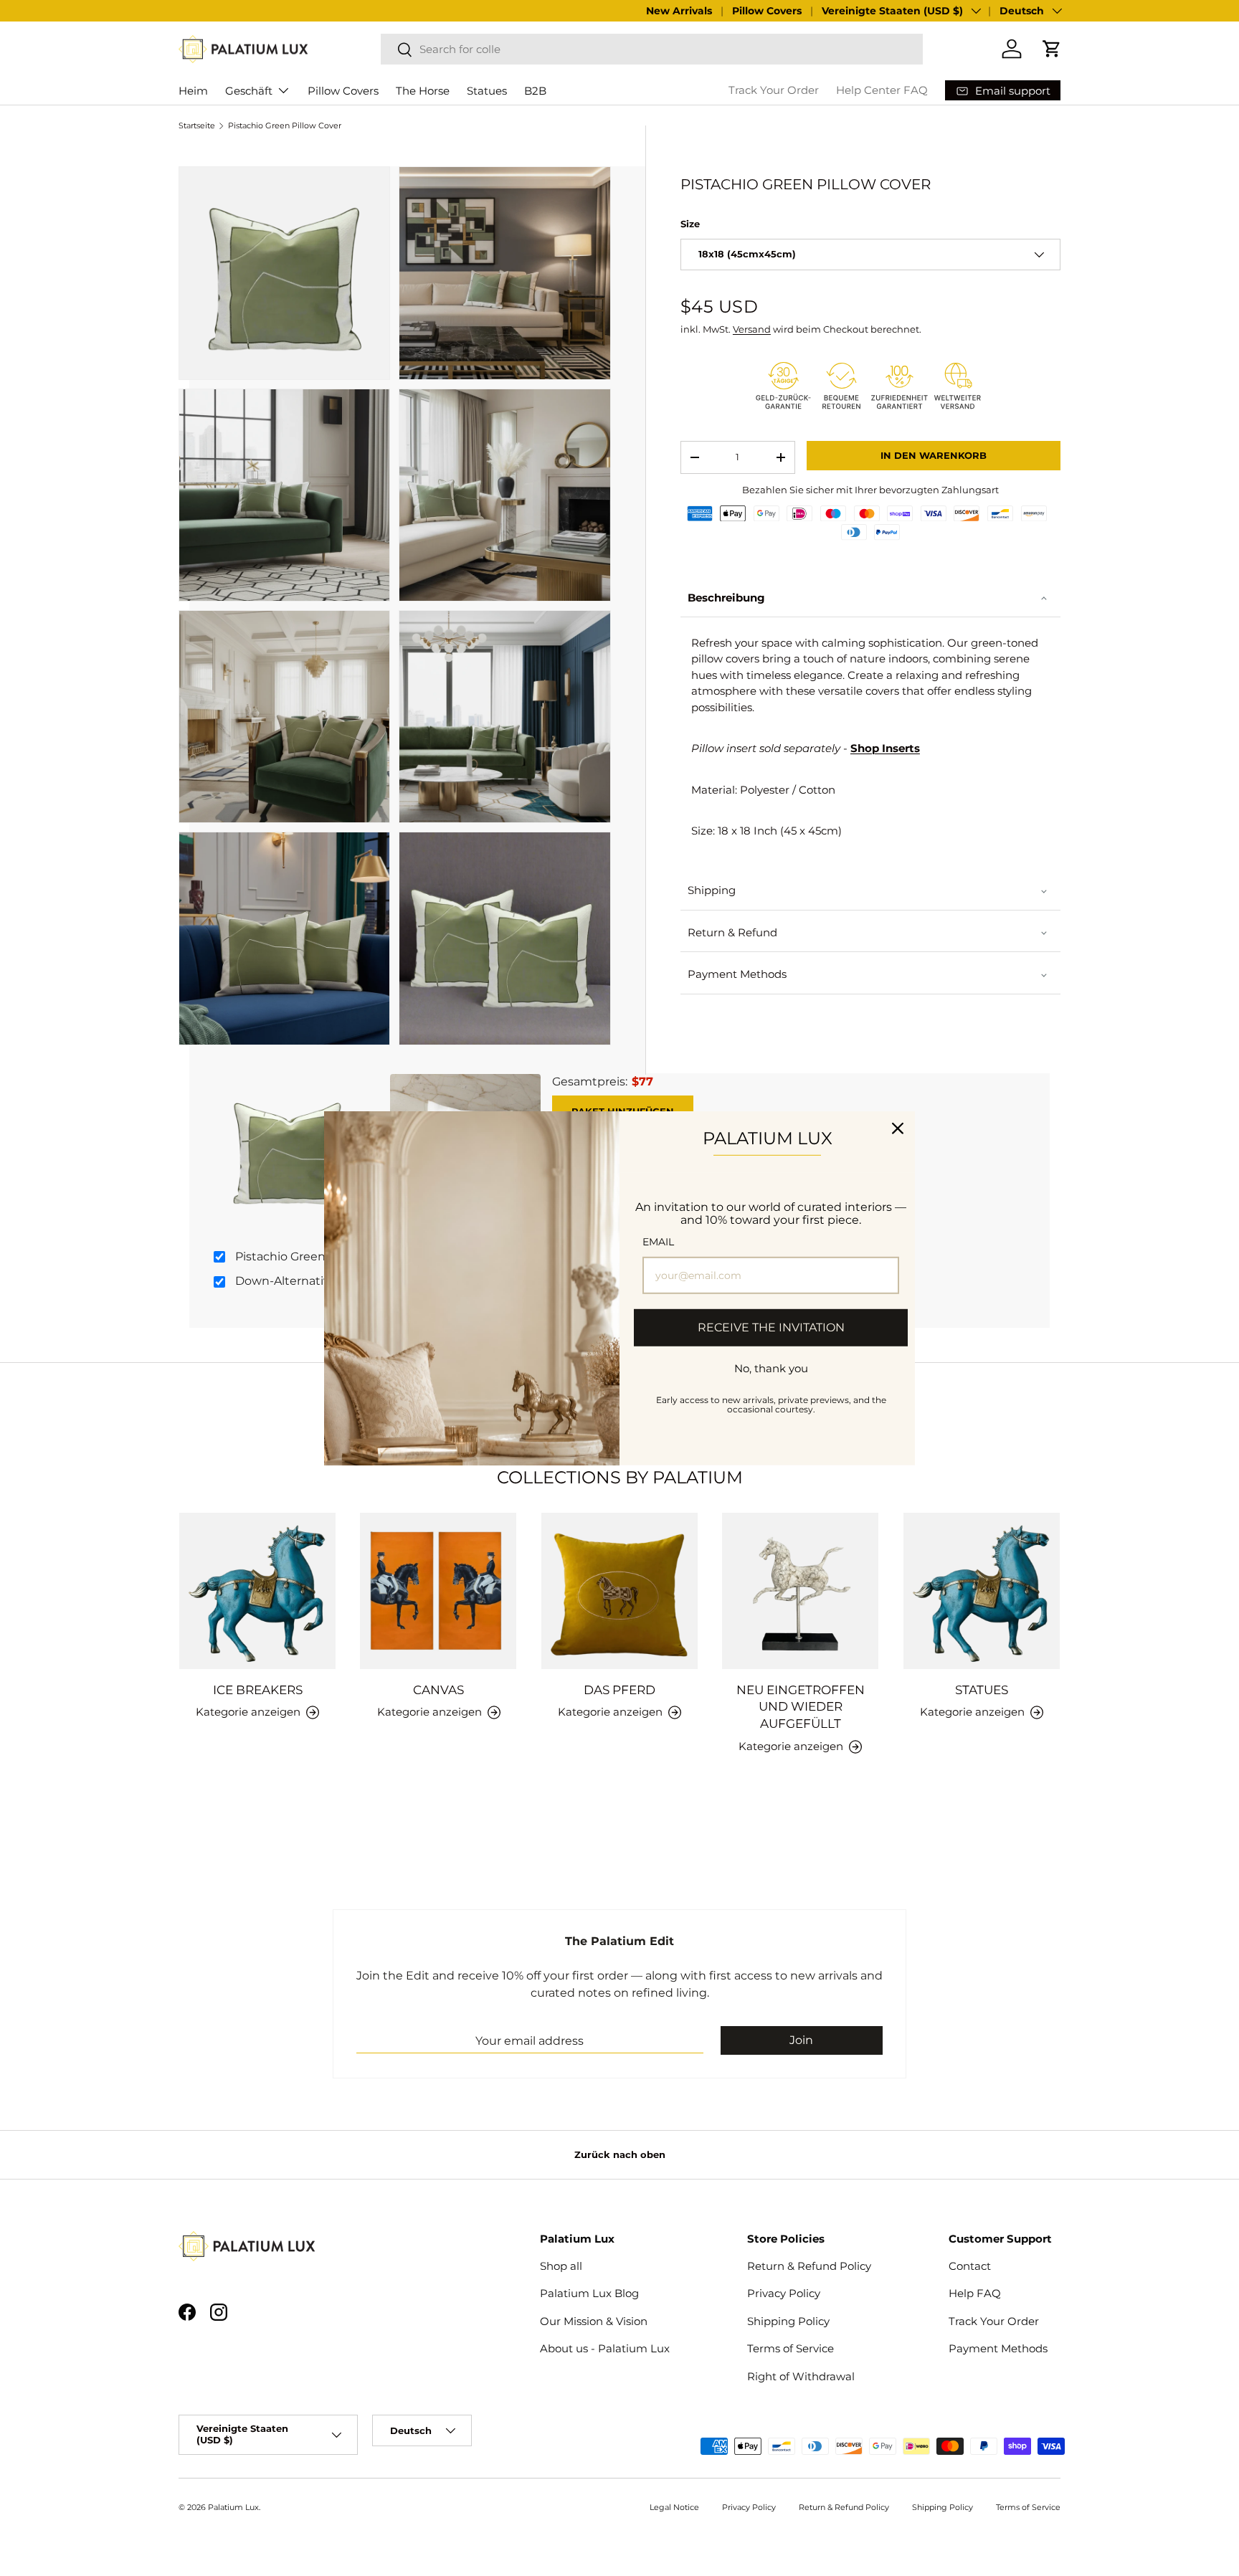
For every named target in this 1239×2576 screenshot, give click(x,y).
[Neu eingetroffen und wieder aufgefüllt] (800, 1591)
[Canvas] (438, 1591)
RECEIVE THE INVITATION (771, 1327)
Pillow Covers (767, 11)
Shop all (561, 2266)
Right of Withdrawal (801, 2376)
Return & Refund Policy (809, 2266)
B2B (535, 91)
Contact (970, 2266)
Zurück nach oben (620, 2154)
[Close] (898, 1128)
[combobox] (652, 49)
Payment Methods (737, 974)
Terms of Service (791, 2348)
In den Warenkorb (934, 455)
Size (690, 224)
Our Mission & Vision (594, 2321)
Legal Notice (674, 2507)
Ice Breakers (258, 1690)
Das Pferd (619, 1690)
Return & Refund (732, 932)
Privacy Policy (784, 2293)
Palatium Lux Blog (589, 2293)
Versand (752, 329)
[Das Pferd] (619, 1591)
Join (801, 2040)
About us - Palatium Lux (605, 2348)
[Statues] (982, 1591)
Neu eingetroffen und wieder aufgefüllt (801, 1707)
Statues (487, 91)
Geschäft (249, 91)
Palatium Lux (233, 2507)
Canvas (438, 1690)
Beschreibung (726, 598)
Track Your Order (774, 90)
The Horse (423, 91)
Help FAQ (975, 2293)
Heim (193, 91)
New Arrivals (679, 11)
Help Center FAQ (882, 90)
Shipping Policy (788, 2321)
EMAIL (658, 1242)
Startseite (197, 126)
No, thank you (771, 1368)
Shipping (712, 890)
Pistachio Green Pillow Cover (285, 126)
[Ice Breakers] (257, 1591)
